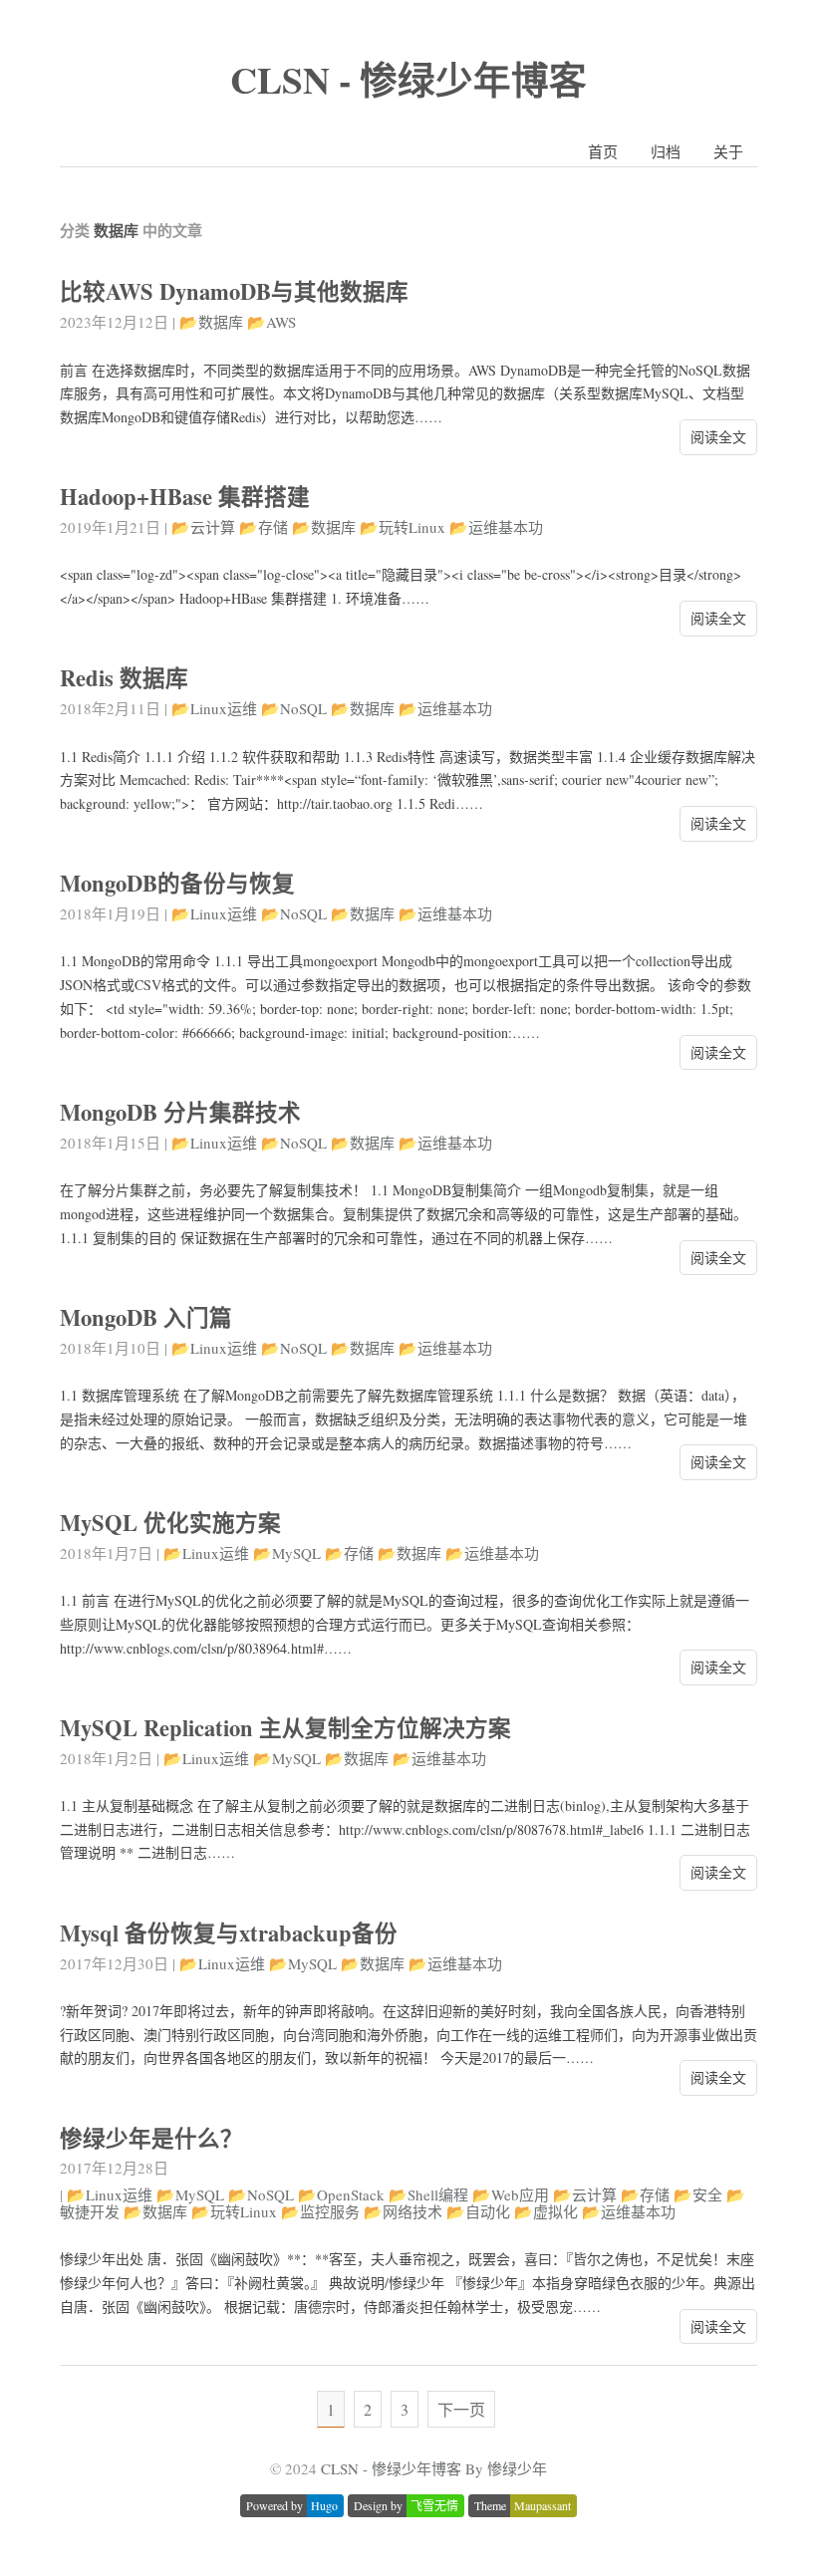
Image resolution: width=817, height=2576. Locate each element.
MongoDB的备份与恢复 (177, 883)
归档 (666, 151)
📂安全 (698, 2194)
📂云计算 (203, 527)
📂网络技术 (403, 2211)
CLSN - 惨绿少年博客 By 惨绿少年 (434, 2468)
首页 (603, 151)
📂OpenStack (341, 2194)
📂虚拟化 (546, 2211)
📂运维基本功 (496, 527)
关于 (728, 151)
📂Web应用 (511, 2194)
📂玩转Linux (403, 527)
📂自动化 (478, 2211)
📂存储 (264, 527)
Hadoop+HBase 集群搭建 (185, 497)
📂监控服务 (320, 2211)
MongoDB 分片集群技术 (180, 1112)
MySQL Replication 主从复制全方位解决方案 (285, 1728)
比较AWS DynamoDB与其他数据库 (234, 291)
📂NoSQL (294, 708)
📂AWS (272, 322)
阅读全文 (718, 437)
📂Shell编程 (428, 2194)
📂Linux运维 (214, 708)
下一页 (461, 2409)
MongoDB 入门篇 (146, 1317)
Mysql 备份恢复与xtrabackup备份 (229, 1933)
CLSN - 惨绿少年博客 (408, 79)
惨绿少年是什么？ (151, 2138)
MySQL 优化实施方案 (170, 1523)
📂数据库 (211, 322)
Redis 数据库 (124, 678)
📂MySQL (287, 1553)
